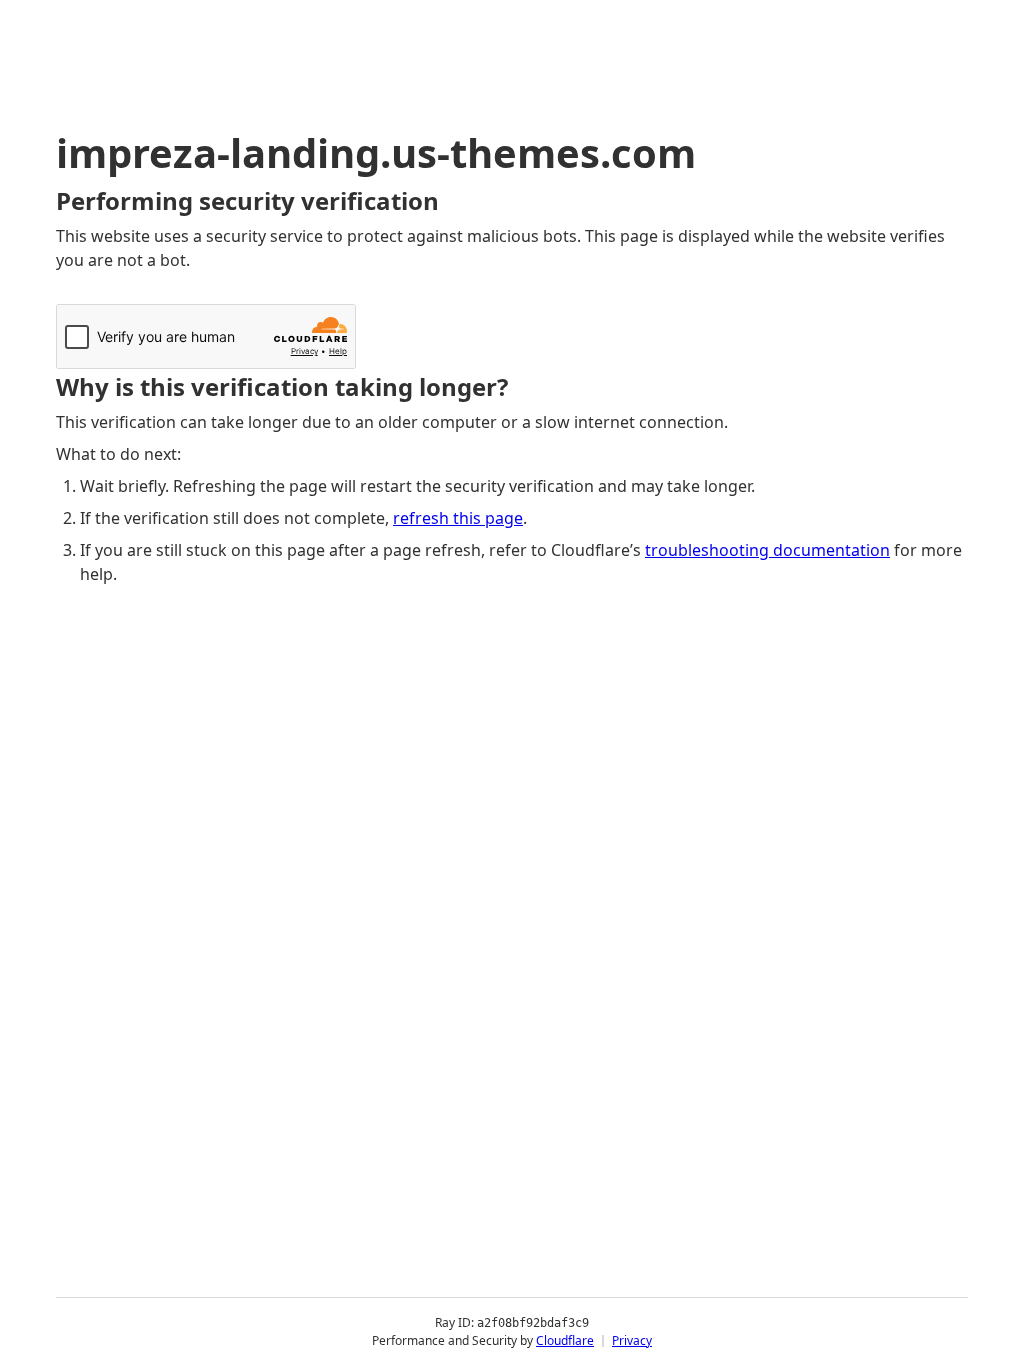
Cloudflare (565, 1340)
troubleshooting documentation (767, 550)
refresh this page (458, 518)
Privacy (632, 1340)
